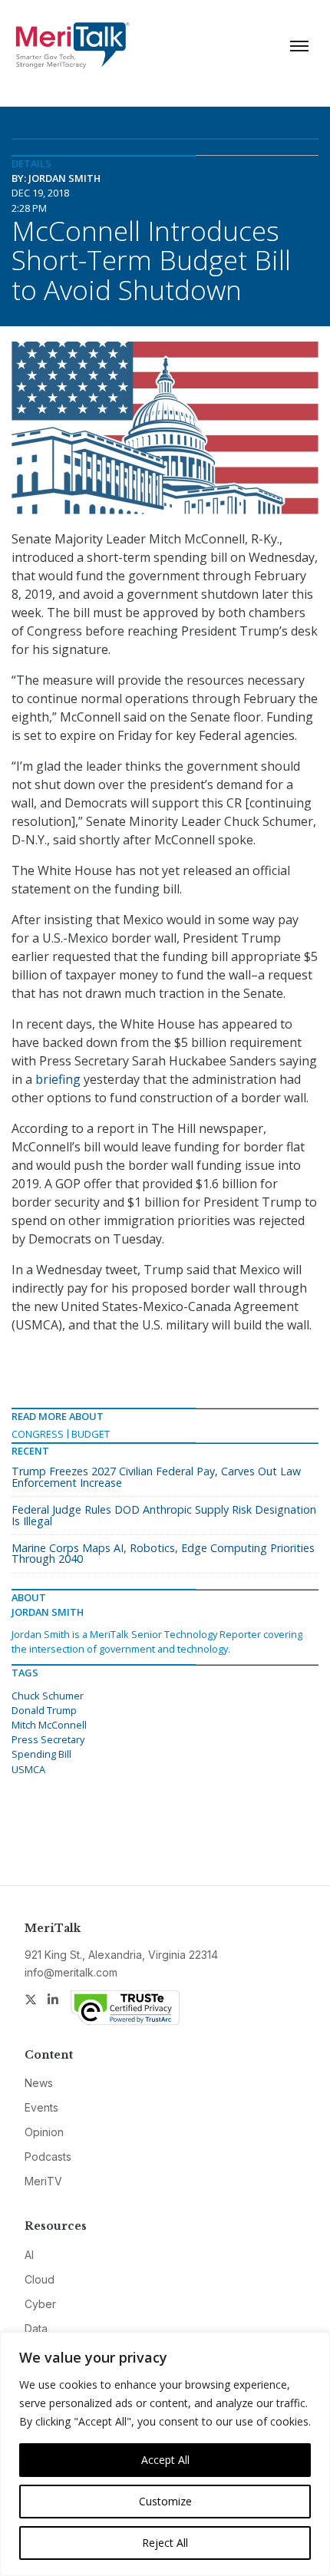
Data (36, 2328)
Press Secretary (48, 1739)
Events (41, 2107)
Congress (38, 1434)
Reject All (165, 2543)
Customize (165, 2501)
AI (29, 2255)
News (39, 2083)
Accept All (165, 2460)
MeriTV (43, 2181)
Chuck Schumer (48, 1696)
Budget (91, 1434)
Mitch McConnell (49, 1725)
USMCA (28, 1769)
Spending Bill (41, 1754)
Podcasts (48, 2157)
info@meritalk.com (71, 1972)
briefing (58, 1079)
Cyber (40, 2304)
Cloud (40, 2279)
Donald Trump (44, 1710)
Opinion (44, 2132)
